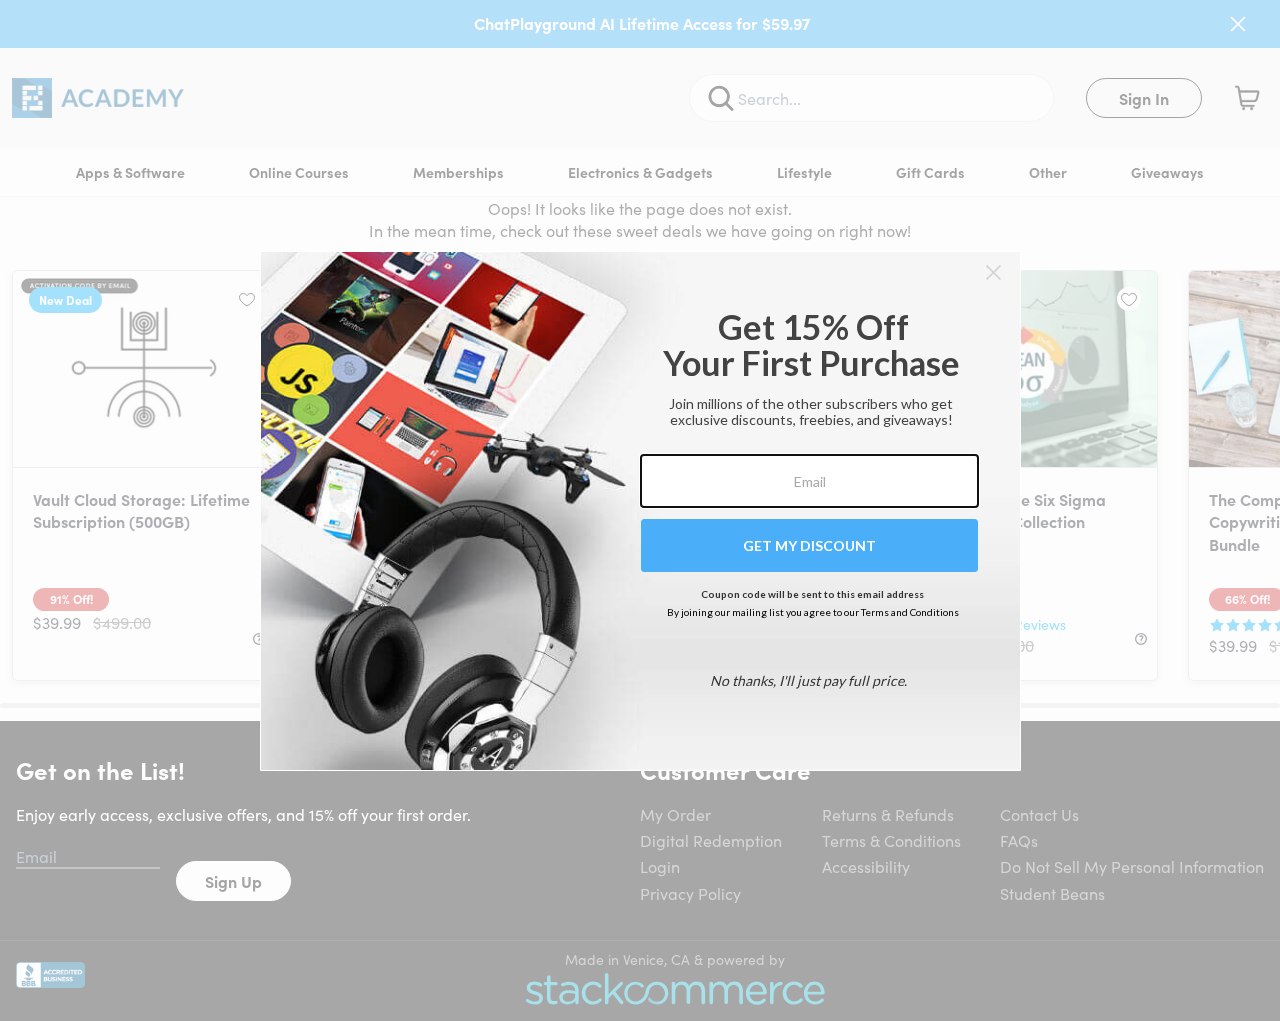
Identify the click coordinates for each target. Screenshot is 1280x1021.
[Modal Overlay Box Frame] (640, 511)
